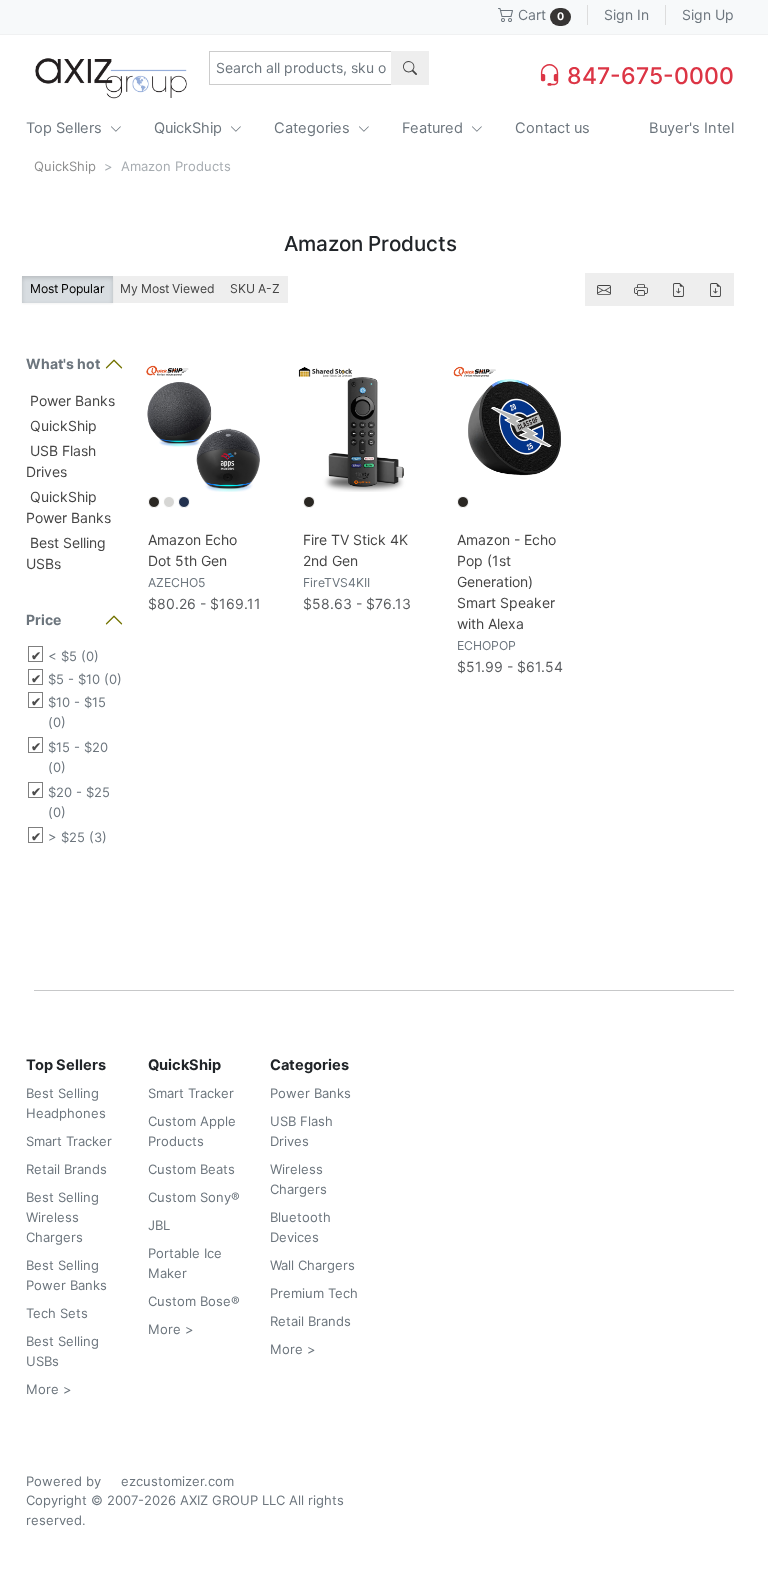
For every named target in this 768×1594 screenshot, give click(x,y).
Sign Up (708, 14)
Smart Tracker (69, 1141)
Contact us (552, 128)
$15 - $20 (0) (78, 757)
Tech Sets (57, 1313)
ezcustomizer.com (177, 1481)
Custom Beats (191, 1169)
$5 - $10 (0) (85, 679)
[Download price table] (678, 289)
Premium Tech (314, 1293)
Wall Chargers (312, 1265)
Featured (434, 128)
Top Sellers (66, 128)
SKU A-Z (255, 288)
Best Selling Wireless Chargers (62, 1217)
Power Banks (70, 400)
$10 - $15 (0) (77, 712)
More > (49, 1389)
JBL (159, 1225)
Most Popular (67, 288)
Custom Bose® (194, 1301)
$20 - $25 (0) (79, 802)
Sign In (626, 14)
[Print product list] (641, 289)
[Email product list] (604, 289)
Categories (314, 128)
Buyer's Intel (691, 128)
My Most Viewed (167, 288)
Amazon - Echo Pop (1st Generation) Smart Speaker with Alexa (506, 581)
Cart (539, 14)
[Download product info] (715, 289)
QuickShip (190, 128)
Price (43, 619)
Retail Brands (66, 1169)
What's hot (63, 363)
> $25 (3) (77, 837)
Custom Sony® (194, 1197)
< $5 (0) (73, 656)
